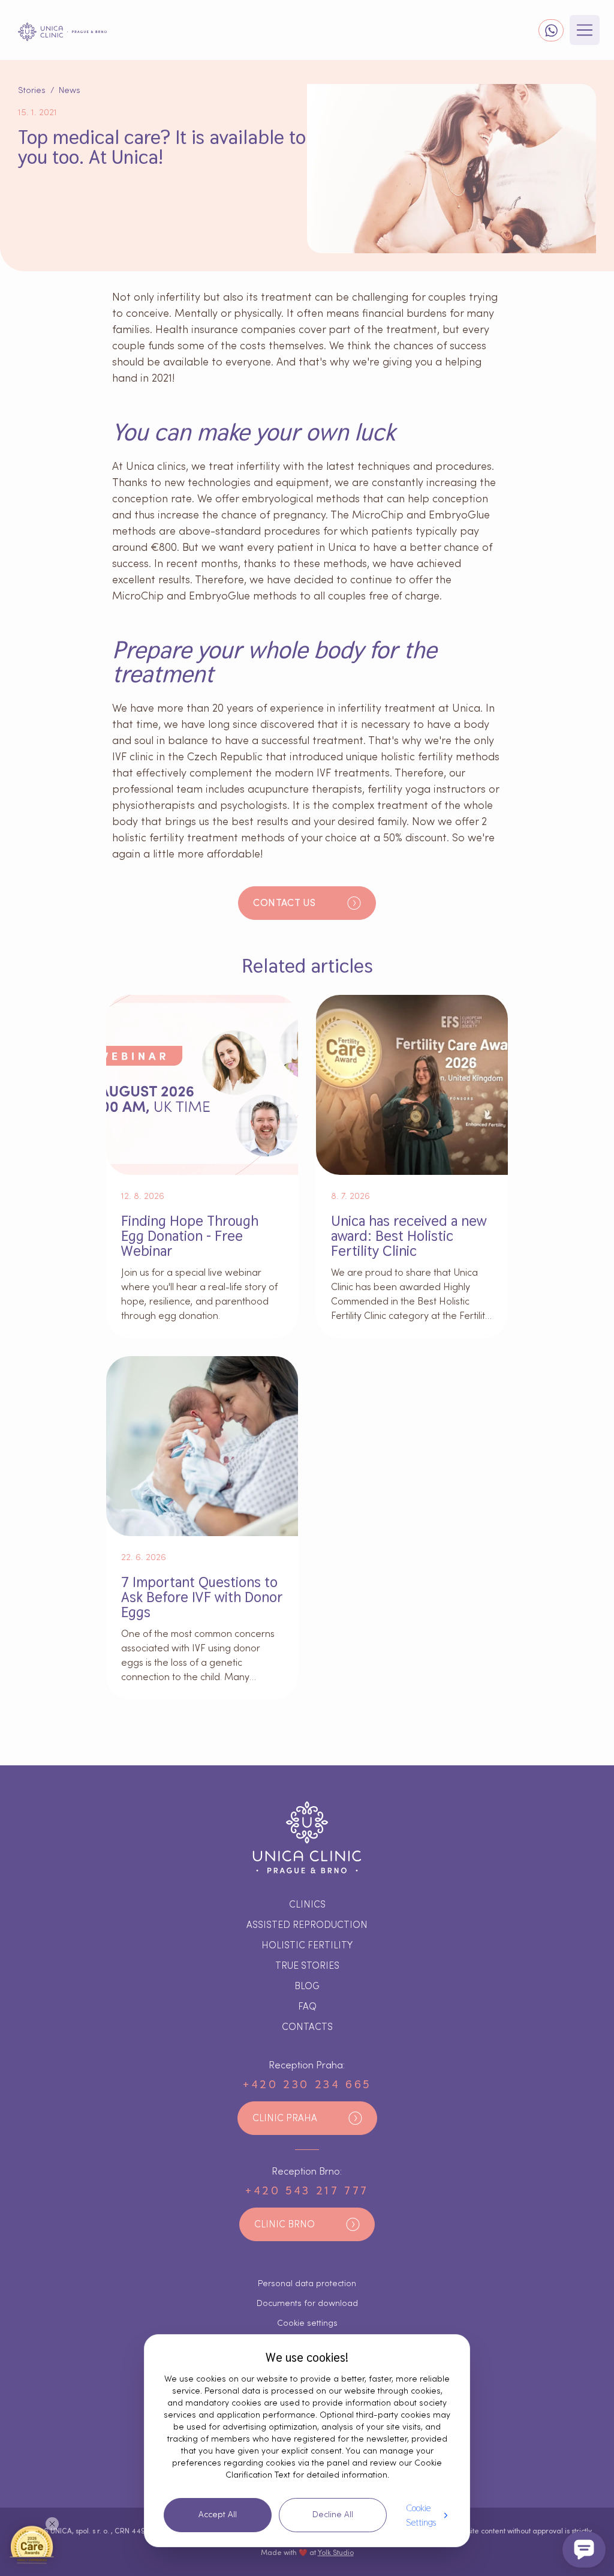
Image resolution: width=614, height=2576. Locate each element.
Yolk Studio (336, 2553)
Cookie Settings (421, 2515)
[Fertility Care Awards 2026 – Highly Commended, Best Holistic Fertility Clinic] (32, 2544)
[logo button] (62, 32)
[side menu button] (585, 30)
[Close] (52, 2524)
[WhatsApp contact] (551, 30)
